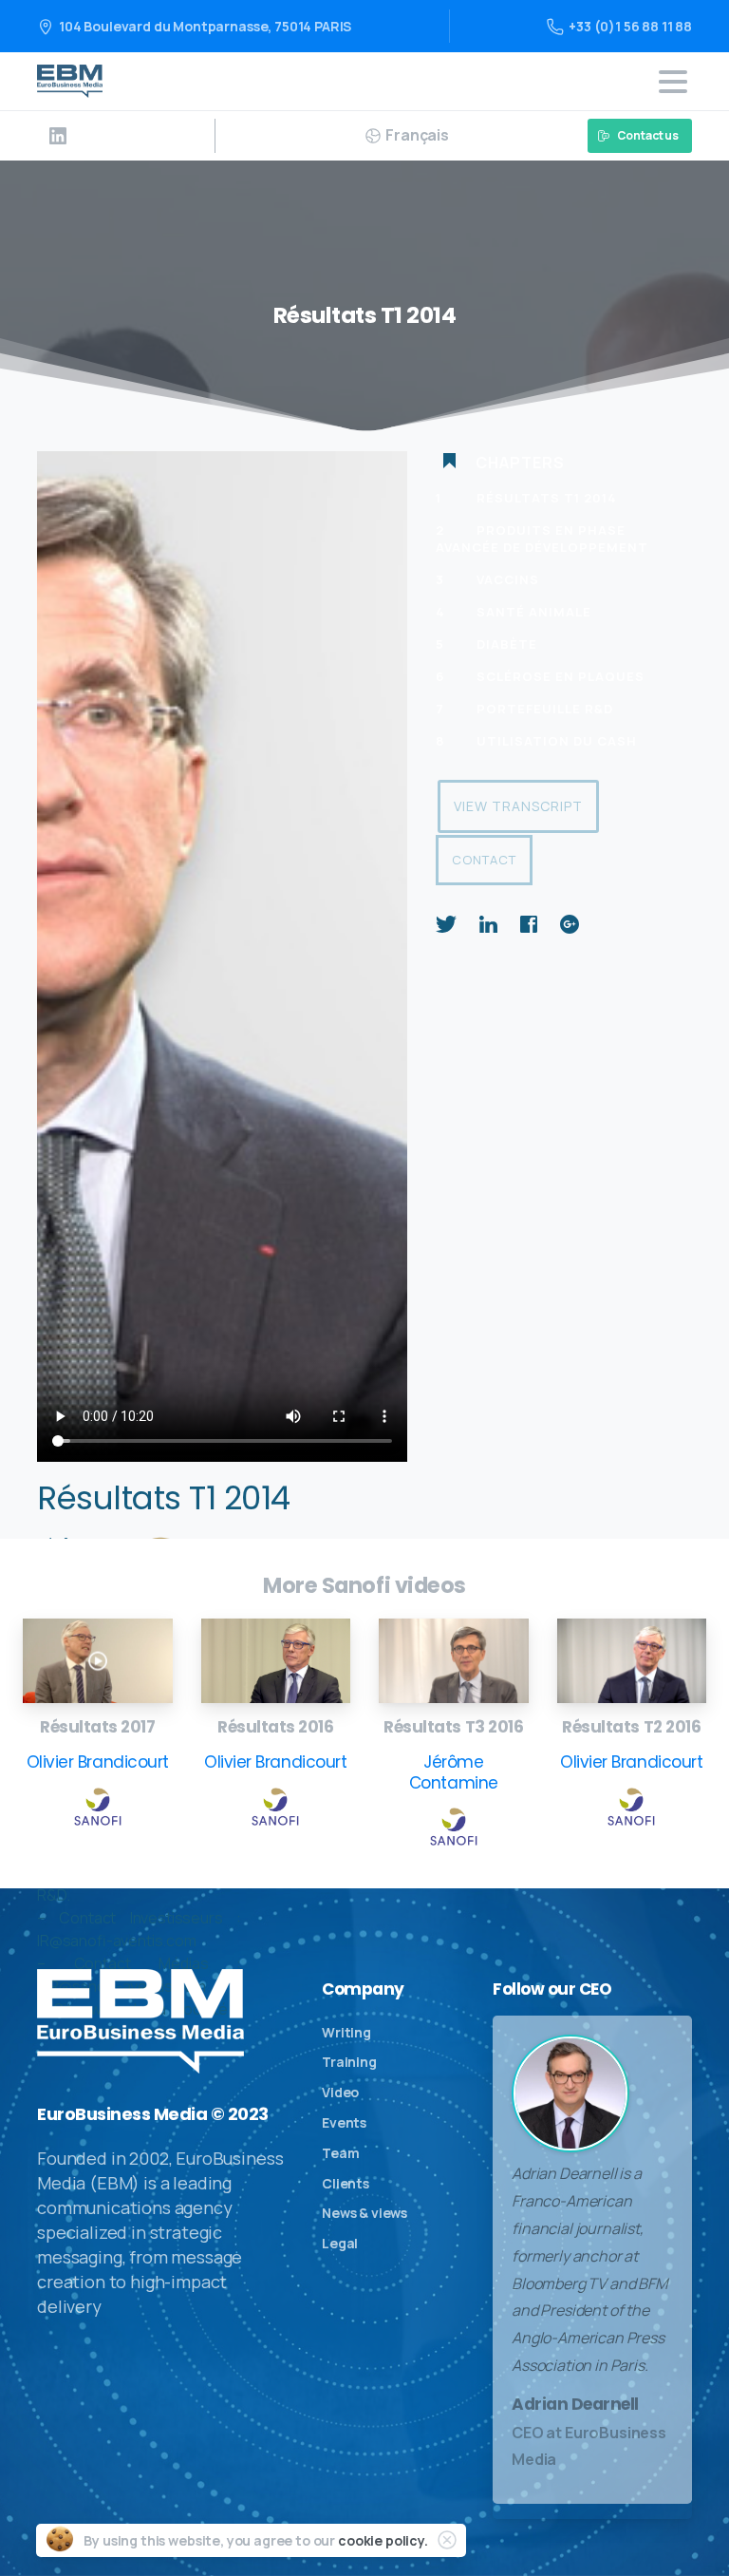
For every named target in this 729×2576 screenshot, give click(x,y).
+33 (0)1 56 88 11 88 (630, 26)
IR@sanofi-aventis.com (117, 1941)
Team (340, 2153)
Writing (346, 2032)
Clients (346, 2183)
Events (344, 2122)
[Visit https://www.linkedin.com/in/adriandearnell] (58, 136)
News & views (364, 2213)
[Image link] (98, 1661)
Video (340, 2092)
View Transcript (518, 806)
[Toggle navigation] (673, 82)
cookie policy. (383, 2540)
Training (349, 2062)
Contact (484, 860)
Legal (340, 2243)
